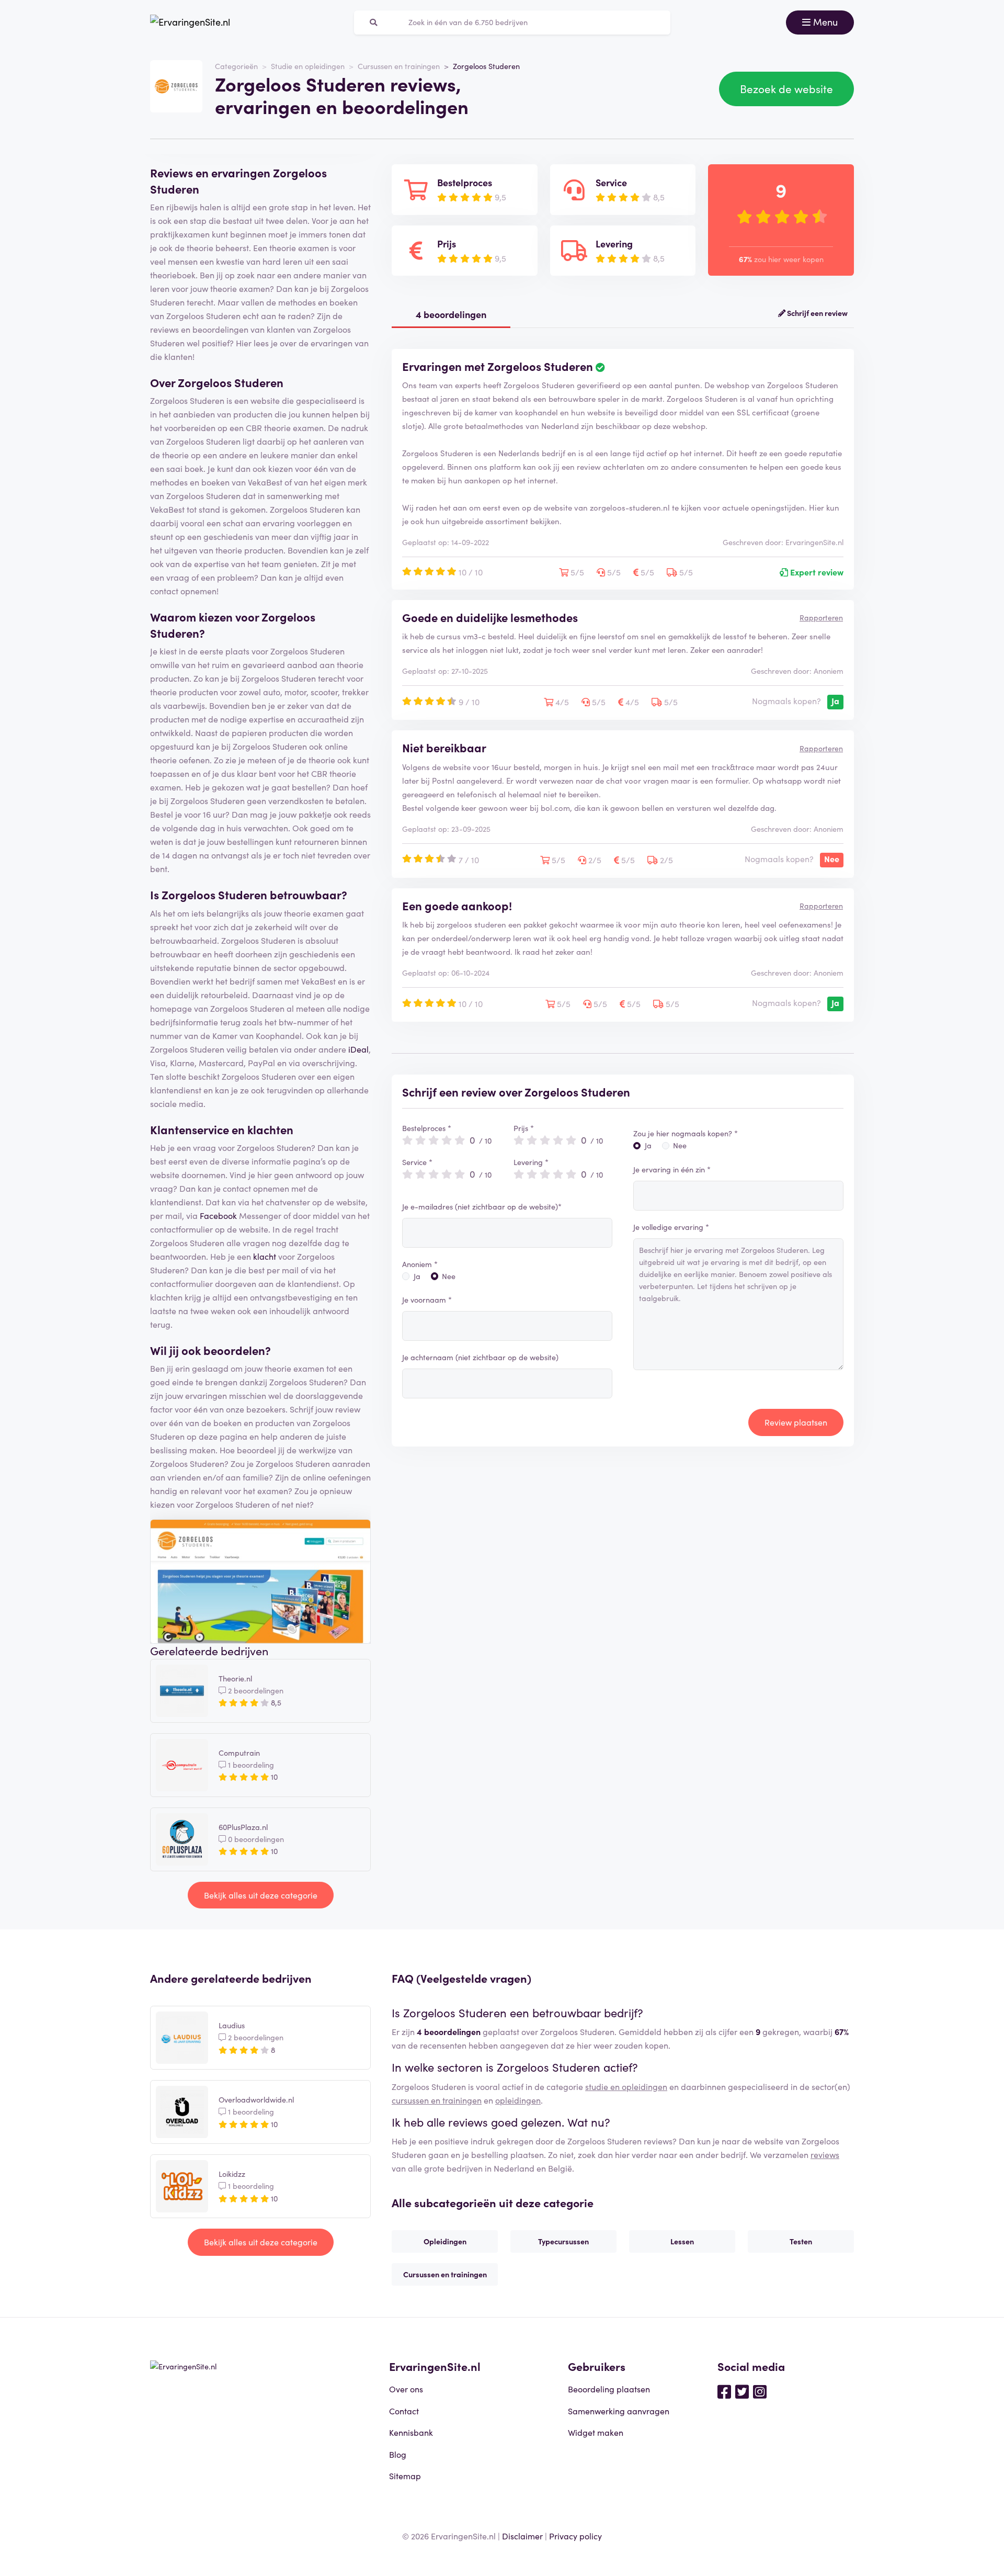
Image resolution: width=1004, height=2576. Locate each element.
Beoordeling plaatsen (609, 2389)
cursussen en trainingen (437, 2100)
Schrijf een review (817, 313)
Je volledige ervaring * (671, 1227)
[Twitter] (742, 2391)
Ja (417, 1276)
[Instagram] (760, 2391)
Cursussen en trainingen (399, 66)
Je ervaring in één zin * (672, 1169)
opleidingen (518, 2100)
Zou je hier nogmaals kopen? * (686, 1133)
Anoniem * (420, 1264)
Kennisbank (411, 2432)
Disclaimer (522, 2536)
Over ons (406, 2389)
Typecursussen (563, 2241)
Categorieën (236, 66)
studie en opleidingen (626, 2086)
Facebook (218, 1215)
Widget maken (596, 2432)
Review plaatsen (796, 1422)
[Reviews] (190, 22)
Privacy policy (575, 2536)
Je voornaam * (427, 1300)
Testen (801, 2241)
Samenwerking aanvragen (619, 2411)
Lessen (682, 2241)
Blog (398, 2454)
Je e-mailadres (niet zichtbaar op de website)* (482, 1206)
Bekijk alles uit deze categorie (261, 1895)
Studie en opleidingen (308, 66)
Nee (449, 1276)
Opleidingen (445, 2241)
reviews (825, 2154)
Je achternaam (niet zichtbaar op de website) (480, 1357)
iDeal (358, 1049)
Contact (404, 2411)
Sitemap (405, 2476)
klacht (265, 1256)
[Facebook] (724, 2391)
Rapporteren (821, 617)
